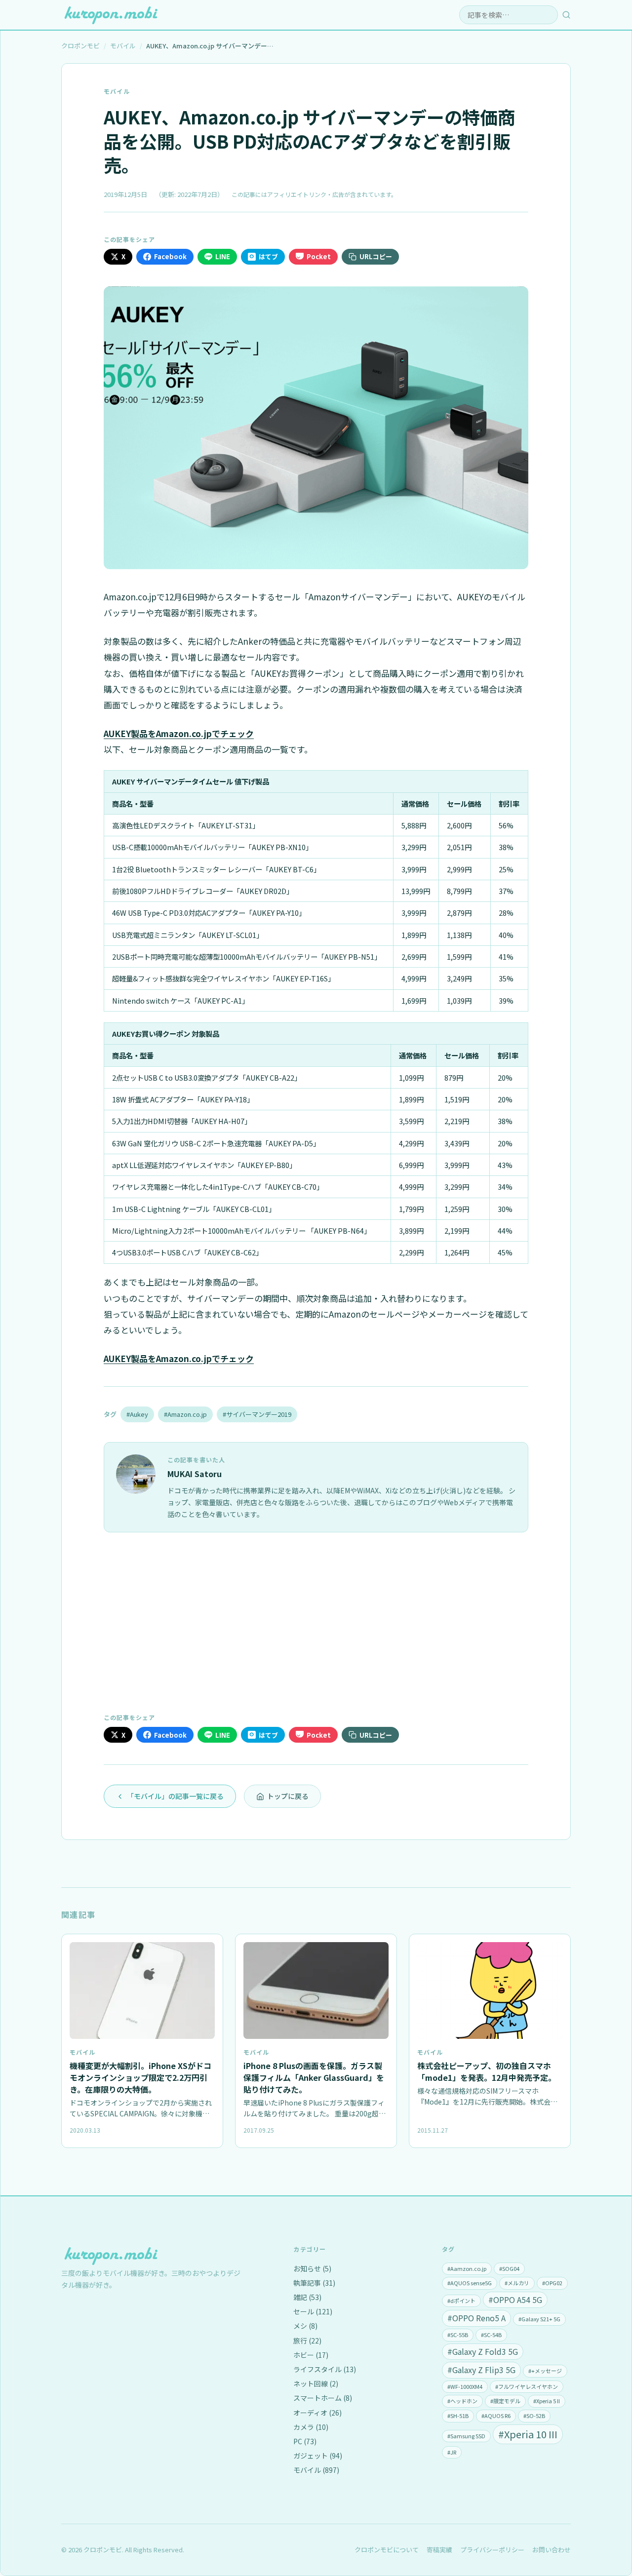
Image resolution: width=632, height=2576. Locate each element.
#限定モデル (505, 2401)
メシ (305, 2326)
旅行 (307, 2341)
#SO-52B (534, 2416)
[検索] (566, 15)
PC (305, 2441)
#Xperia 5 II (547, 2401)
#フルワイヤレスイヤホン (527, 2386)
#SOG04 (509, 2268)
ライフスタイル (325, 2369)
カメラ (311, 2427)
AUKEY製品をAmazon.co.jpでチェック (179, 733)
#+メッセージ (545, 2371)
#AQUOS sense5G (470, 2283)
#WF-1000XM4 (465, 2386)
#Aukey (137, 1414)
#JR (452, 2452)
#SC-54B (491, 2335)
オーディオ (317, 2413)
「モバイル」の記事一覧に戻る (175, 1796)
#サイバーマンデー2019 (257, 1414)
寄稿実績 (439, 2550)
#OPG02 (552, 2283)
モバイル (117, 91)
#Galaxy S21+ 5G (539, 2319)
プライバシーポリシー (492, 2550)
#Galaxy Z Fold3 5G (483, 2351)
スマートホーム (323, 2398)
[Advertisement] (316, 1621)
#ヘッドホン (462, 2401)
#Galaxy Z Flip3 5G (481, 2370)
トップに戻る (288, 1796)
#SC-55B (458, 2335)
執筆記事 (314, 2283)
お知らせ (312, 2268)
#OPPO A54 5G (515, 2300)
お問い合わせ (552, 2550)
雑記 (307, 2297)
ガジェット (318, 2456)
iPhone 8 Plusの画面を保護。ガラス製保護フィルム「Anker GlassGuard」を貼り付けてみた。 (314, 2077)
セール (313, 2311)
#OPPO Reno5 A (476, 2318)
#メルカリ (517, 2283)
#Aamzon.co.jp (467, 2268)
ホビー (311, 2355)
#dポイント (461, 2301)
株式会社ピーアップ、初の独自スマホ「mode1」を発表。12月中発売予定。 (487, 2071)
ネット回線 (316, 2383)
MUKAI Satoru (195, 1474)
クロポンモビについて (387, 2550)
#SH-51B (458, 2416)
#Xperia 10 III (528, 2434)
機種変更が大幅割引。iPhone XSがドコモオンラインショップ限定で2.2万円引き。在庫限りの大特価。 (140, 2077)
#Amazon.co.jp (185, 1414)
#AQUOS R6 (496, 2416)
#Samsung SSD (466, 2436)
